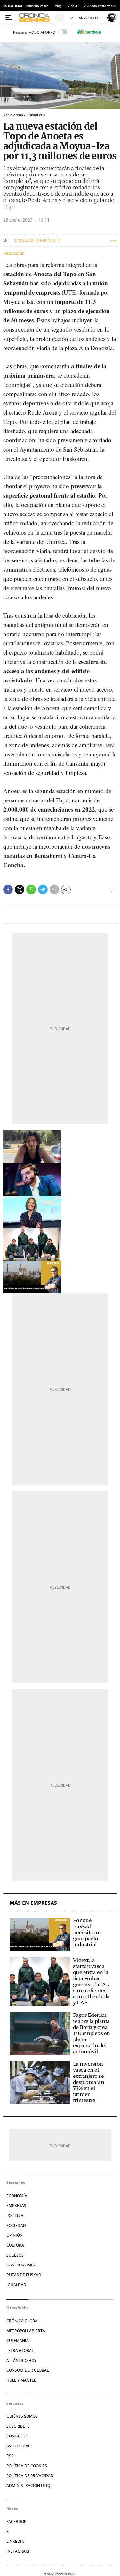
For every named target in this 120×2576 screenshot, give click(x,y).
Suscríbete (18, 2426)
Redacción (14, 253)
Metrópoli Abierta (26, 2331)
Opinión (15, 2235)
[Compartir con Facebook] (8, 890)
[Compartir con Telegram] (43, 890)
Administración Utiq (28, 2486)
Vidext (73, 6)
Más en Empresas (33, 1903)
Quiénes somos (22, 2416)
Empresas (16, 2206)
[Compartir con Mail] (54, 890)
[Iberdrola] (89, 32)
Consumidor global (28, 2370)
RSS (10, 2456)
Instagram (18, 2551)
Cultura (15, 2245)
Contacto (17, 2436)
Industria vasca (37, 6)
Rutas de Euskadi (24, 2275)
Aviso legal (18, 2446)
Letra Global (20, 2351)
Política (15, 2216)
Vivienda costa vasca (100, 6)
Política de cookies (27, 2466)
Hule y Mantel (21, 2380)
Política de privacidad (30, 2476)
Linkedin (15, 2541)
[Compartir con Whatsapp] (31, 890)
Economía (17, 2196)
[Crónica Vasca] (36, 18)
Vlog (58, 6)
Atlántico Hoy (21, 2360)
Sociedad (16, 2225)
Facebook (16, 2522)
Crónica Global (23, 2321)
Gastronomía (21, 2265)
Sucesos (15, 2255)
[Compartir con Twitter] (20, 890)
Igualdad (16, 2285)
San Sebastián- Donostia (37, 240)
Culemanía (18, 2341)
